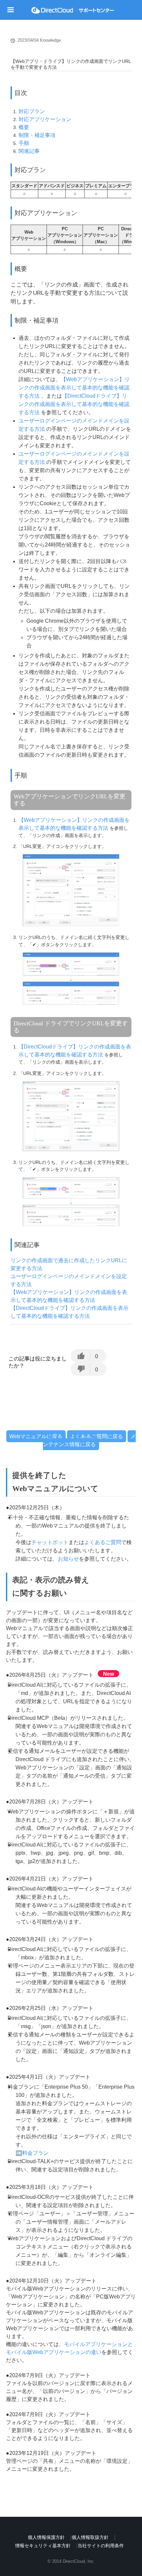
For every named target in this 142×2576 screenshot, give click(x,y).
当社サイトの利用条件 (101, 2546)
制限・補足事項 (37, 135)
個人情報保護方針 (46, 2537)
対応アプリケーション (45, 119)
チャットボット (50, 1542)
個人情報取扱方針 (90, 2537)
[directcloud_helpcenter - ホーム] (73, 10)
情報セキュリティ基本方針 (43, 2546)
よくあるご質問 (103, 1542)
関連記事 (29, 151)
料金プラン (35, 2153)
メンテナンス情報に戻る (89, 1440)
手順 (24, 143)
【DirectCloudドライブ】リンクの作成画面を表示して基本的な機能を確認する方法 (74, 404)
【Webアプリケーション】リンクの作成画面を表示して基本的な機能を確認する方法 (74, 388)
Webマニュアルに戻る (36, 1436)
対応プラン (32, 111)
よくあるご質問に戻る (96, 1436)
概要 (24, 127)
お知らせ (68, 1559)
